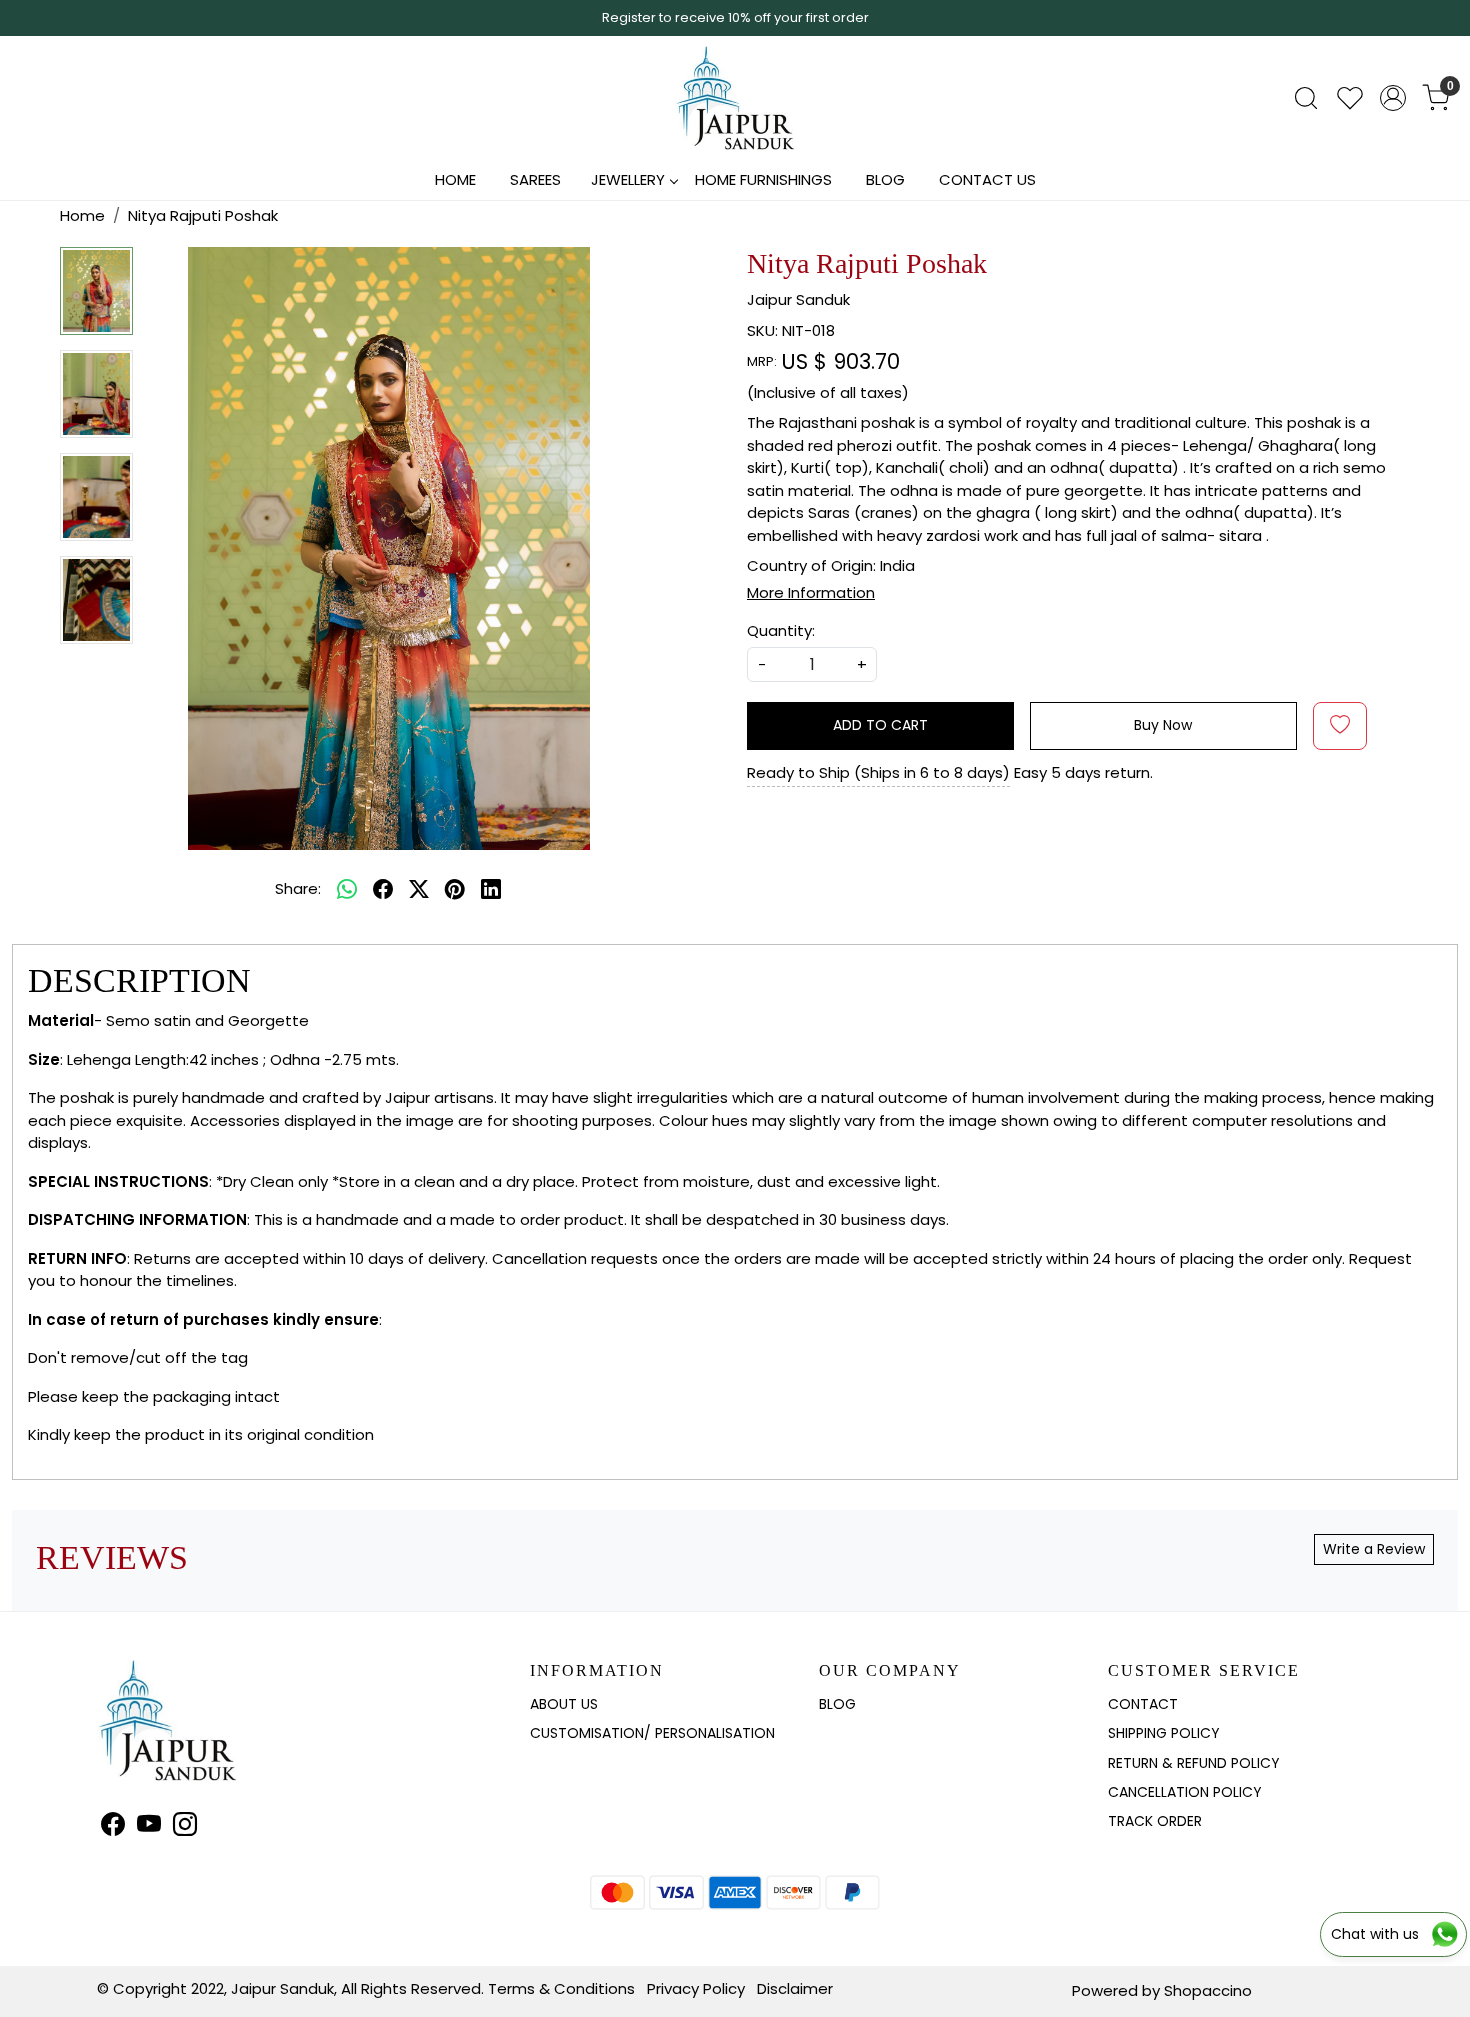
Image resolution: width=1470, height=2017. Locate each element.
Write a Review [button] (1374, 1549)
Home (455, 179)
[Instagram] (185, 1827)
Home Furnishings (763, 179)
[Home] (735, 98)
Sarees (535, 179)
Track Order (1155, 1821)
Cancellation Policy (1185, 1792)
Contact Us (987, 179)
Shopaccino (1208, 1990)
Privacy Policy (696, 1988)
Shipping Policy (1164, 1733)
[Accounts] (1393, 98)
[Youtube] (149, 1827)
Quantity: (781, 630)
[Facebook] (113, 1827)
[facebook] (383, 889)
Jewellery (628, 179)
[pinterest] (455, 889)
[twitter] (419, 889)
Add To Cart (880, 725)
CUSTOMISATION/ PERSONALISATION (652, 1733)
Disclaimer (795, 1988)
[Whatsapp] (347, 889)
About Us (564, 1704)
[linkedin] (491, 889)
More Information (811, 592)
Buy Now (1163, 725)
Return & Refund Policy (1194, 1763)
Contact (1143, 1704)
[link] (1306, 98)
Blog (885, 179)
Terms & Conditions (561, 1988)
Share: (298, 888)
